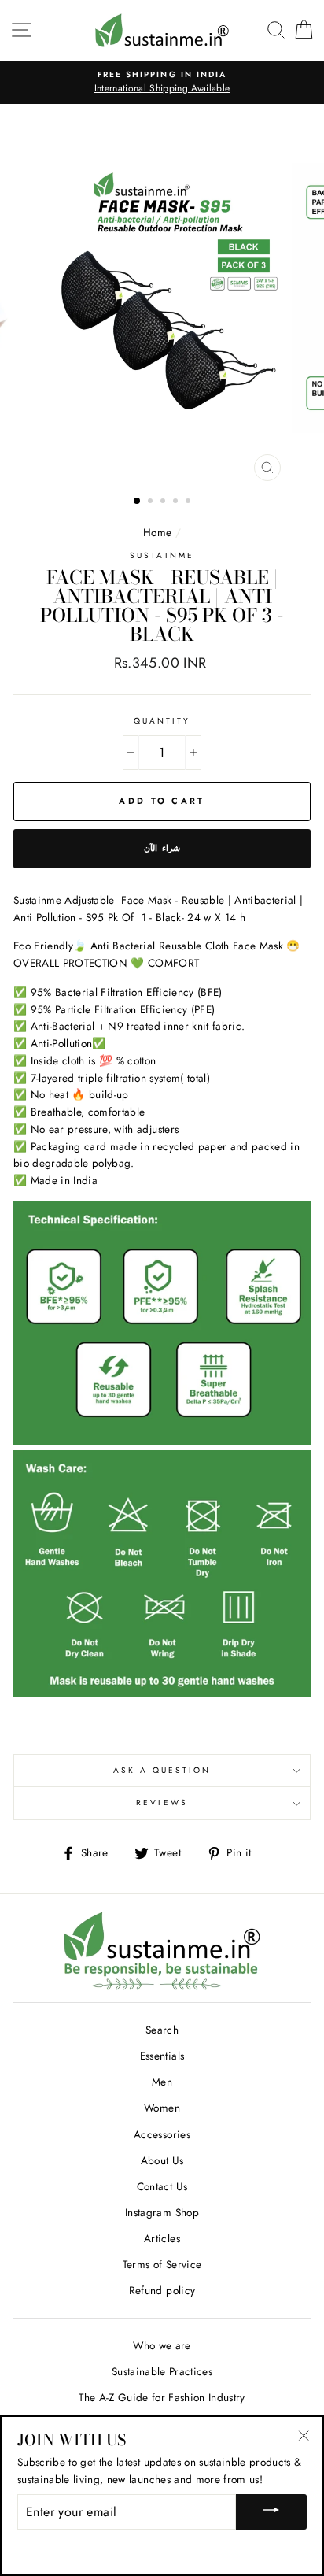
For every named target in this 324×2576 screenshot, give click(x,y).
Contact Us (162, 2186)
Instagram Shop (162, 2212)
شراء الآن (162, 848)
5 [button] (190, 502)
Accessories (162, 2134)
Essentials (162, 2056)
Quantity (162, 721)
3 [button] (164, 502)
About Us (162, 2160)
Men (162, 2082)
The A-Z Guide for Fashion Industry (162, 2397)
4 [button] (177, 502)
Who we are (162, 2345)
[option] (162, 83)
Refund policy (162, 2290)
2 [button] (152, 502)
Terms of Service (162, 2264)
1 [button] (138, 502)
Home (157, 532)
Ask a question (162, 1770)
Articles (162, 2238)
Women (162, 2108)
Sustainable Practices (162, 2371)
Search (162, 2030)
